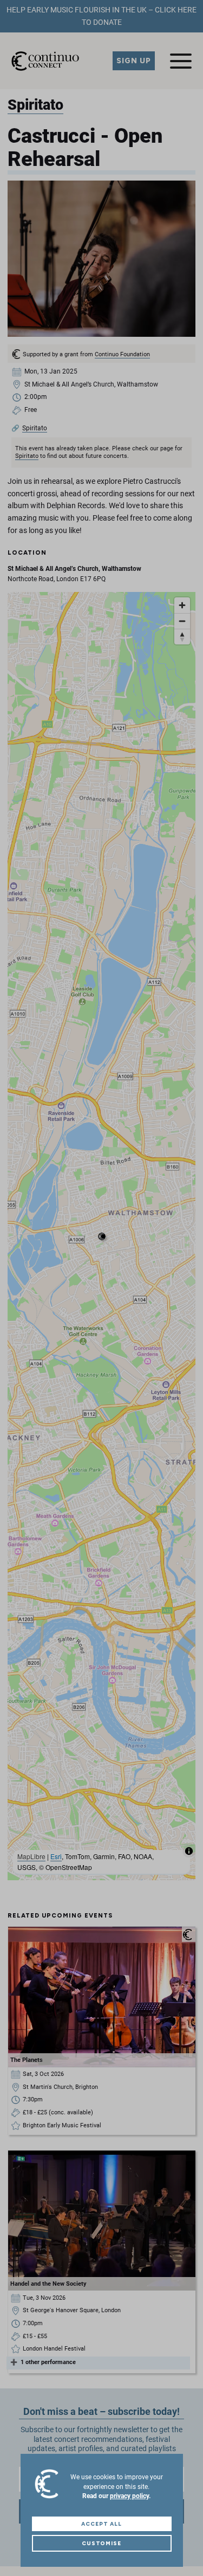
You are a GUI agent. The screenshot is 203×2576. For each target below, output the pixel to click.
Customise (102, 2543)
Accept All (101, 2524)
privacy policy (129, 2496)
